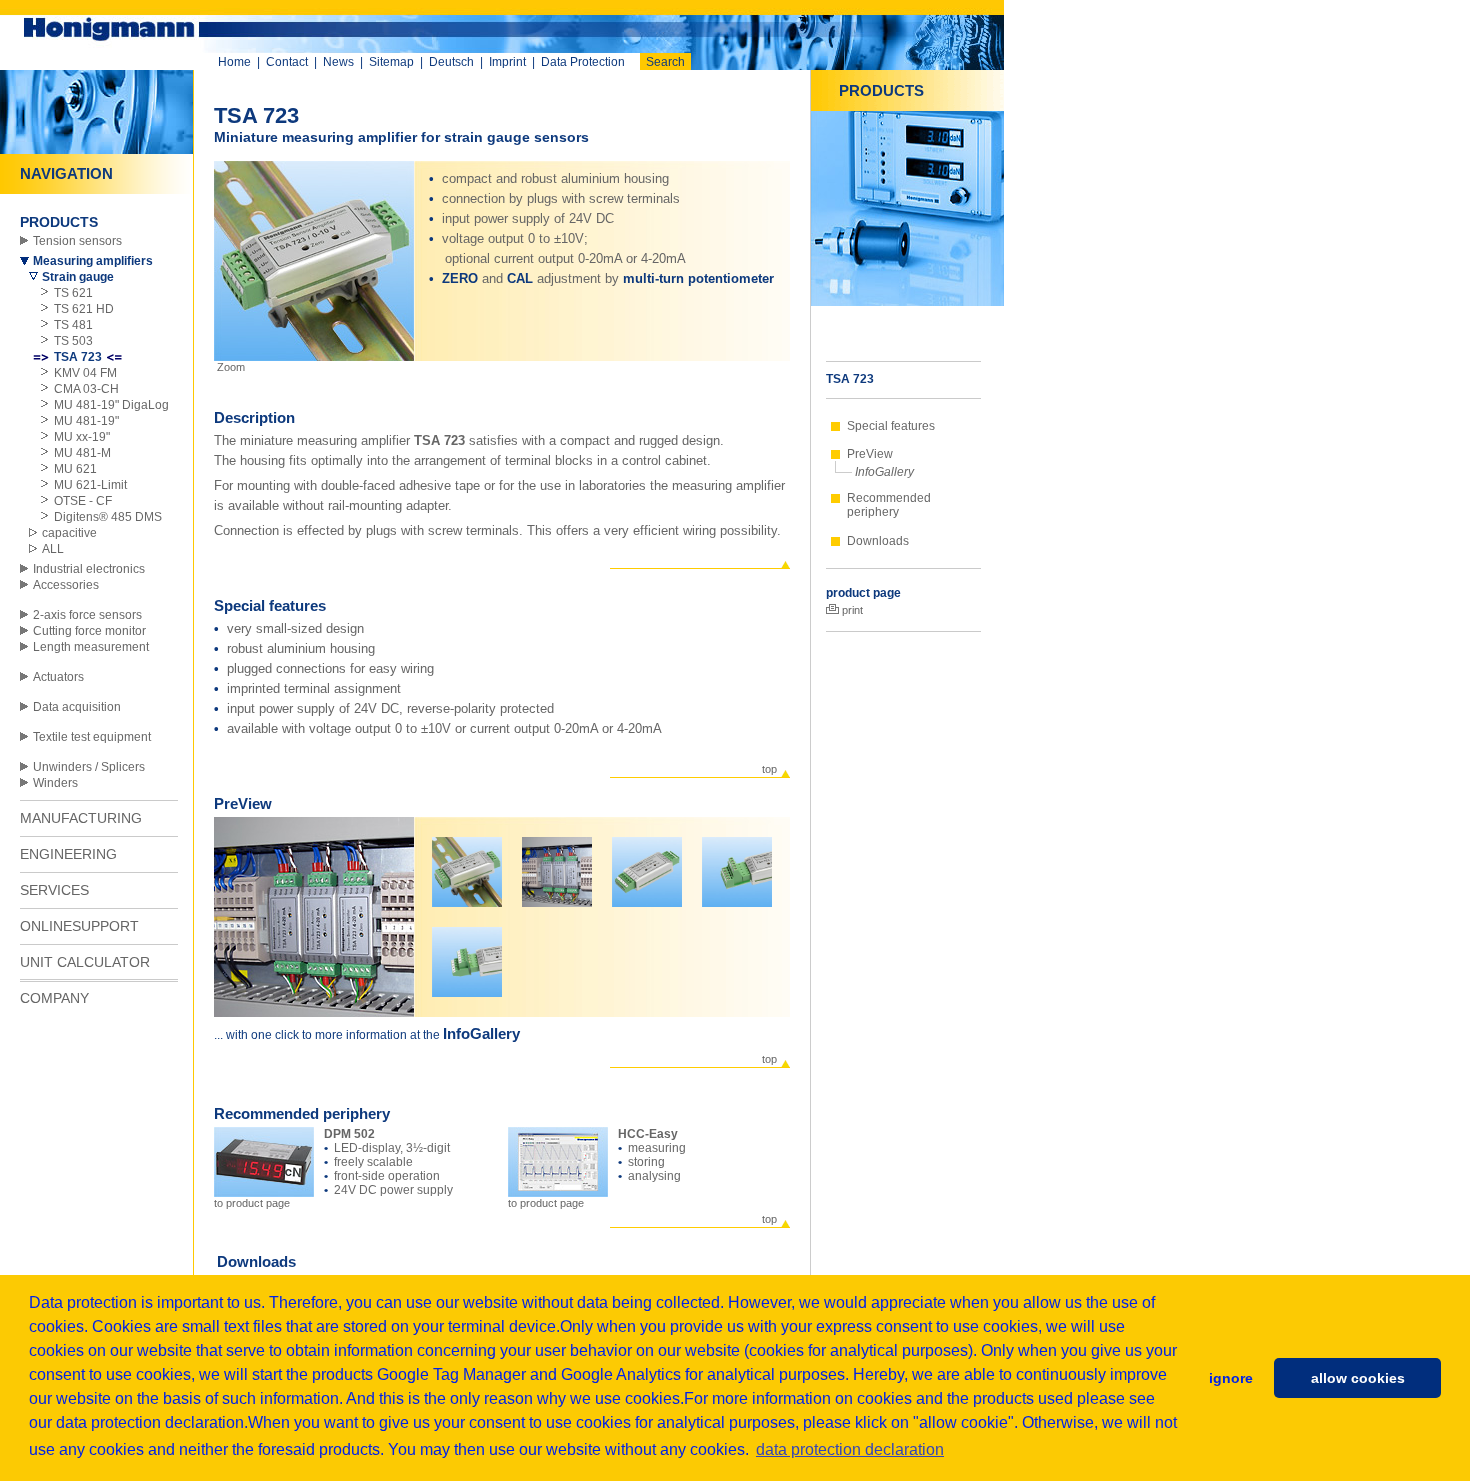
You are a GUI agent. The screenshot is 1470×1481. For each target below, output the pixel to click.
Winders (55, 783)
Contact (287, 62)
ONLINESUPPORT (79, 926)
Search (665, 62)
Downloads (878, 541)
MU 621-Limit (90, 485)
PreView (870, 454)
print (851, 610)
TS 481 (73, 325)
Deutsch (451, 62)
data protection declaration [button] (850, 1449)
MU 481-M (82, 453)
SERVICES (54, 890)
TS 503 (73, 341)
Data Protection (583, 62)
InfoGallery (884, 472)
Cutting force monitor (89, 631)
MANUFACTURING (81, 818)
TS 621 (73, 293)
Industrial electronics (89, 569)
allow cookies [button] (1358, 1378)
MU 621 (75, 469)
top (769, 769)
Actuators (58, 677)
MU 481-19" (86, 421)
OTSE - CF (83, 501)
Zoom (229, 367)
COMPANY (54, 998)
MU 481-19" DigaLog (111, 405)
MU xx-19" (82, 437)
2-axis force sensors (87, 615)
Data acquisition (77, 707)
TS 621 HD (84, 309)
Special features (891, 426)
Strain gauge (78, 277)
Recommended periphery (889, 505)
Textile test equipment (92, 737)
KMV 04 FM (85, 373)
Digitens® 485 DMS (108, 517)
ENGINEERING (68, 854)
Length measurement (91, 647)
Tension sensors (77, 241)
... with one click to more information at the (328, 1035)
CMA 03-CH (86, 389)
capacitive (69, 533)
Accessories (66, 585)
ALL (53, 549)
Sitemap (391, 62)
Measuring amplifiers (93, 261)
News (338, 62)
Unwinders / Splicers (89, 767)
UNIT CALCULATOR (85, 962)
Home (234, 62)
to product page (252, 1203)
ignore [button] (1231, 1378)
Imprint (507, 62)
